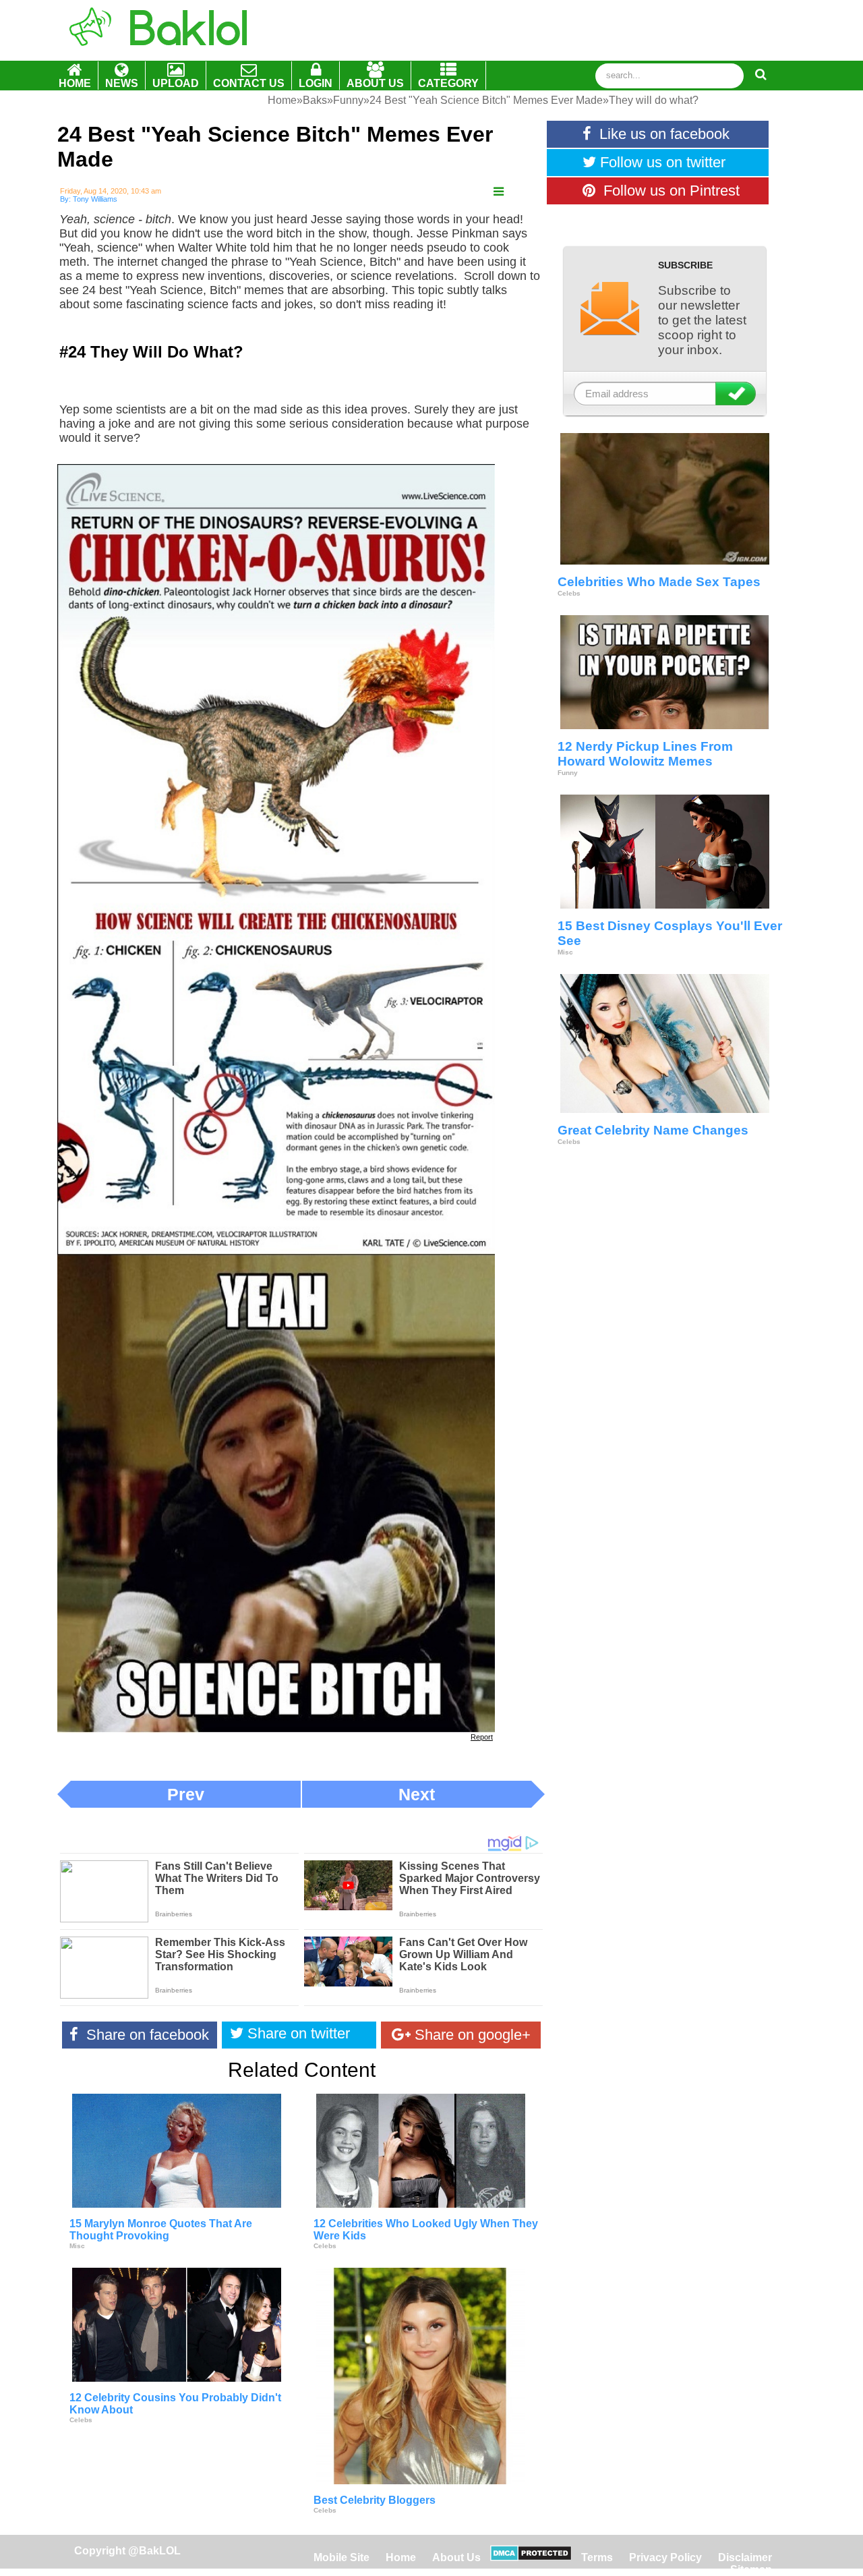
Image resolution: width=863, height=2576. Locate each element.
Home (402, 2557)
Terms (597, 2557)
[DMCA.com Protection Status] (531, 2557)
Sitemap (751, 2570)
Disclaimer (745, 2557)
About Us (456, 2557)
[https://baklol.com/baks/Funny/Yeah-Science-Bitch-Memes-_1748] (499, 192)
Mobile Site (341, 2557)
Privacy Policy (665, 2557)
